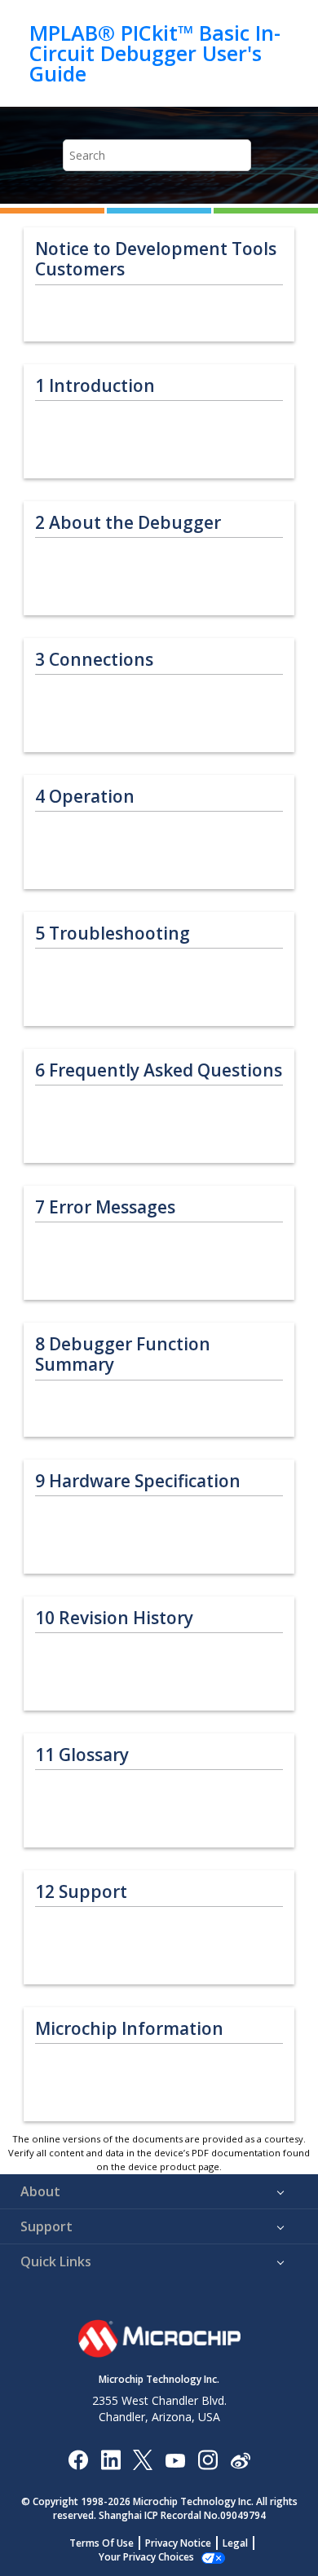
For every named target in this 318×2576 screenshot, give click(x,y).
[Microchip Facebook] (78, 2459)
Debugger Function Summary (123, 1354)
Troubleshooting (113, 934)
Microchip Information (129, 2029)
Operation (85, 797)
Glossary (82, 1755)
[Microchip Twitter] (143, 2459)
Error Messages (105, 1207)
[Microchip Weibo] (240, 2459)
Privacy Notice (178, 2543)
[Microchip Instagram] (208, 2459)
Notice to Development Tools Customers (156, 259)
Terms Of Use (102, 2543)
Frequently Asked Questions (159, 1070)
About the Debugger (128, 523)
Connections (94, 660)
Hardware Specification (138, 1481)
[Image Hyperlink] (175, 2459)
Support (81, 1892)
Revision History (114, 1618)
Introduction (95, 386)
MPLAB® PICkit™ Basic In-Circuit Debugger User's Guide (155, 53)
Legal (235, 2543)
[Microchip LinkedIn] (110, 2459)
